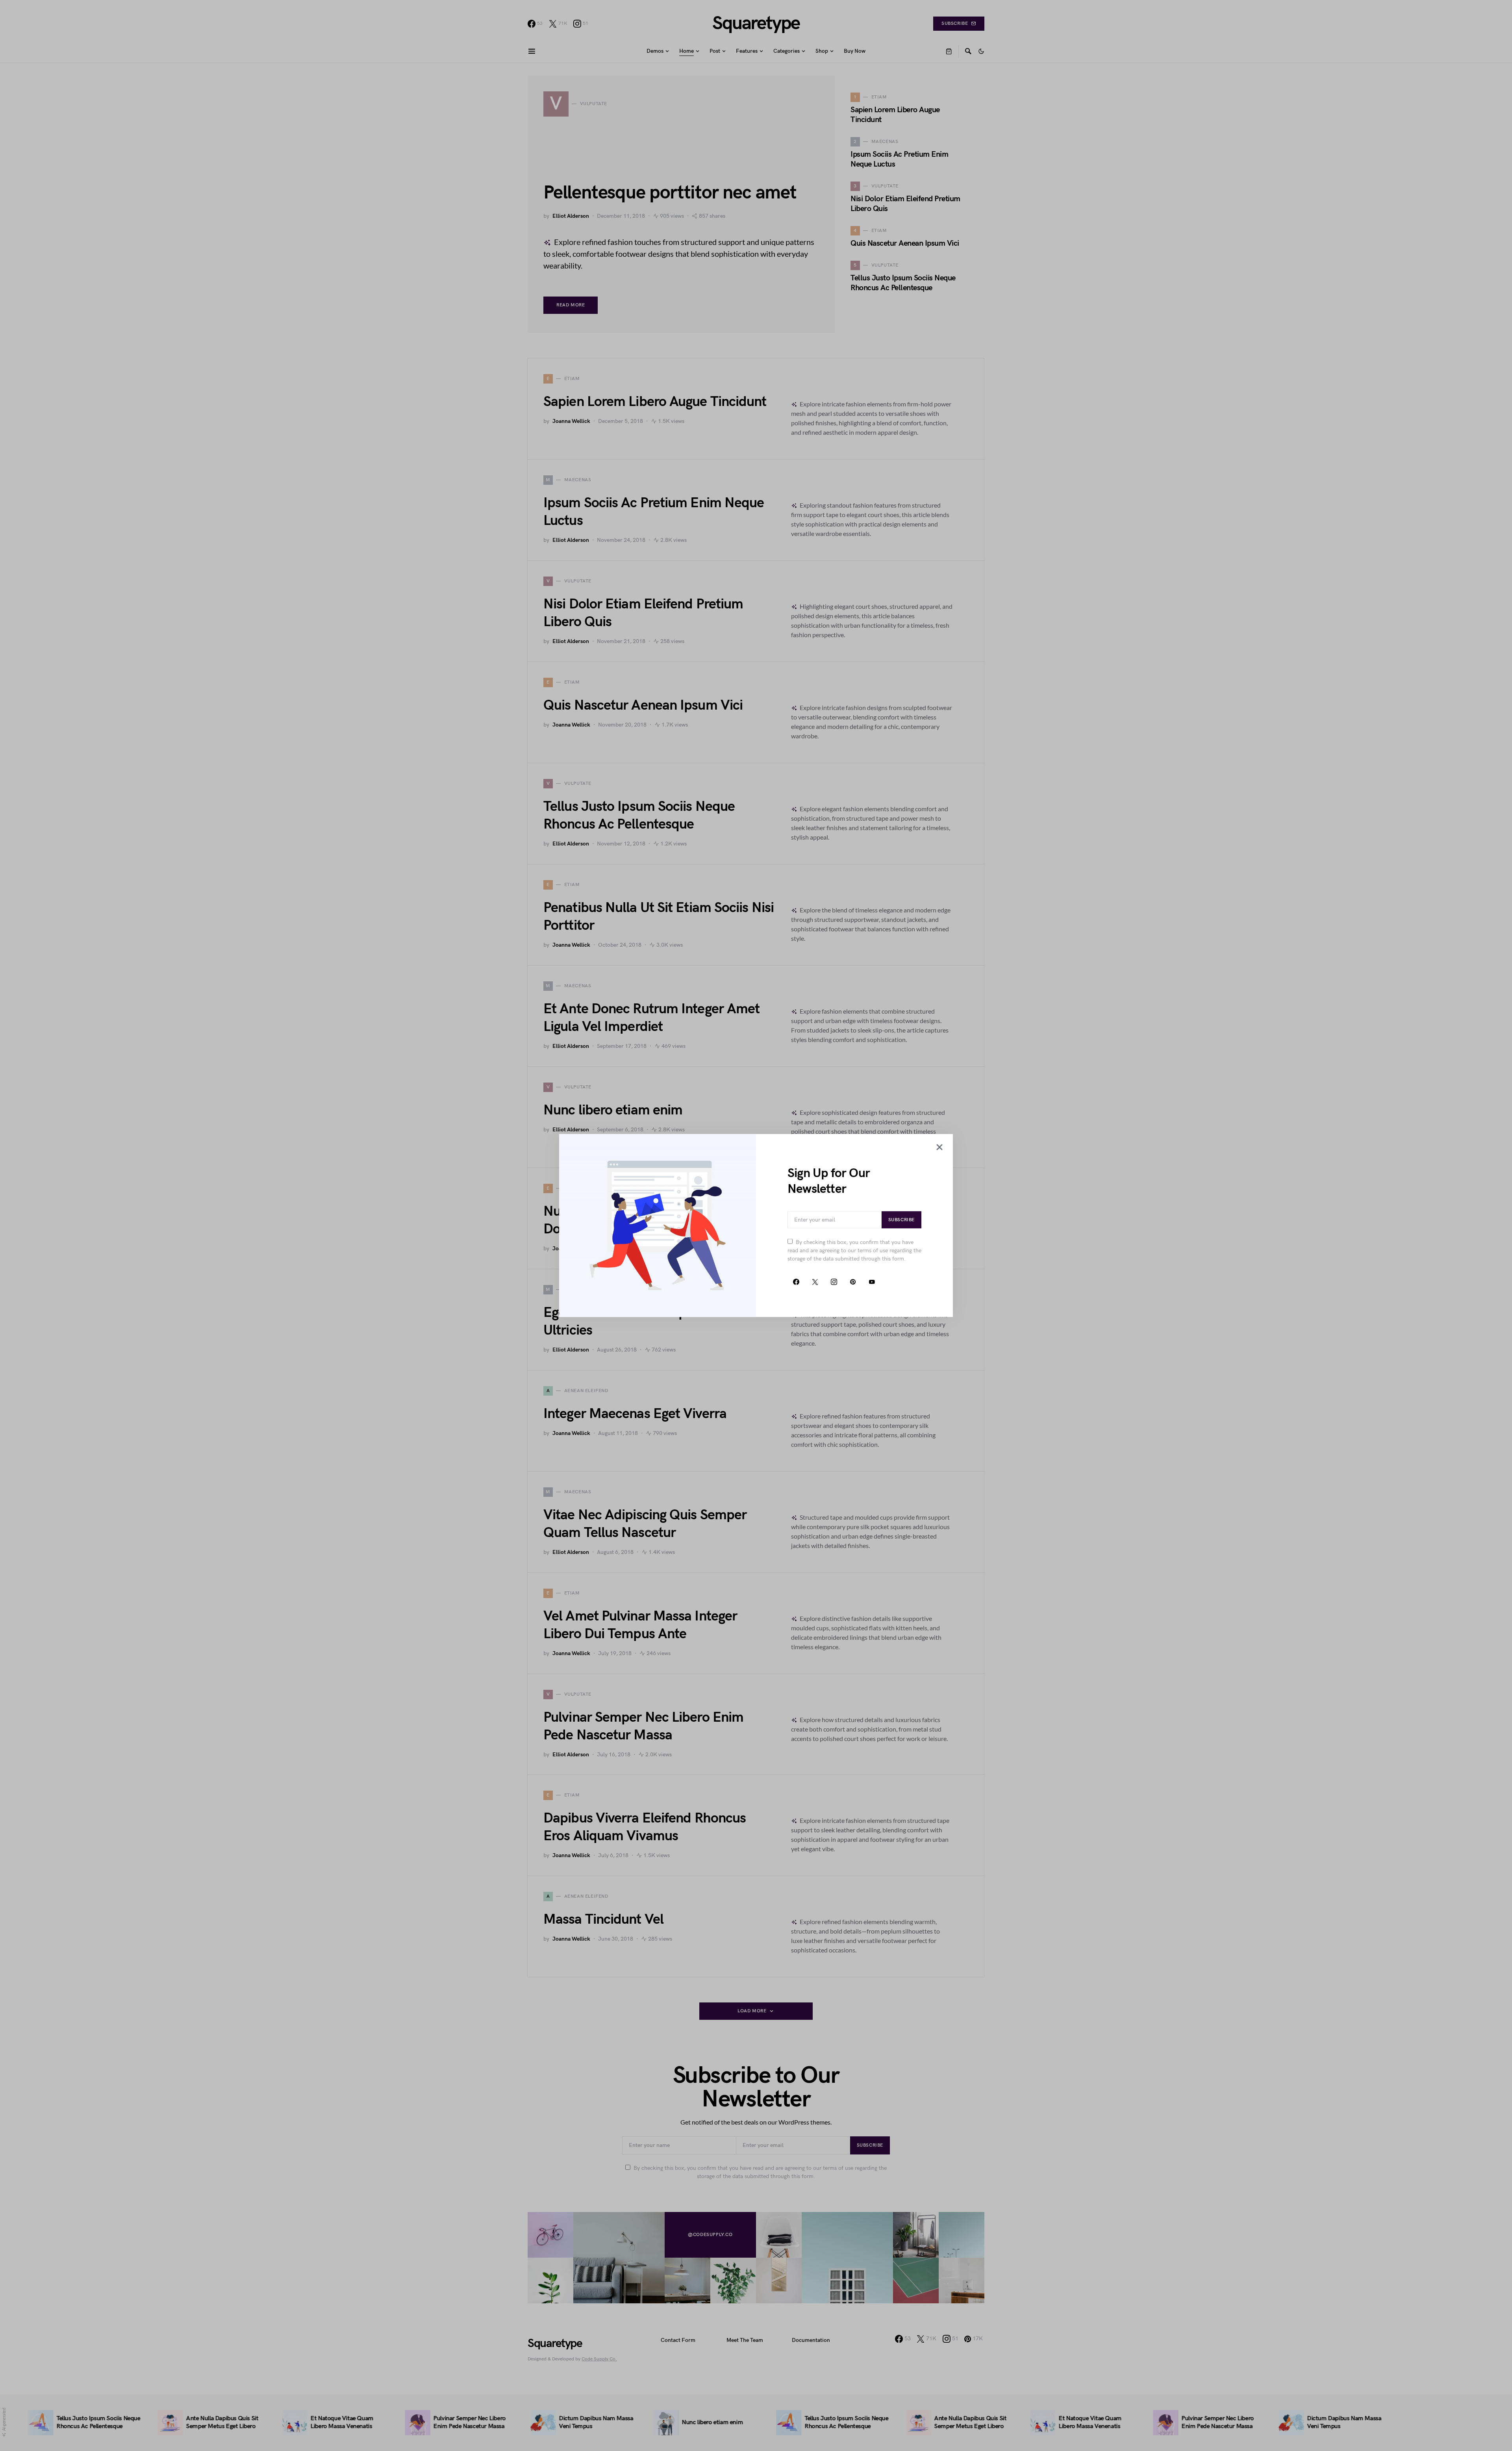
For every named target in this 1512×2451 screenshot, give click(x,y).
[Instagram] (834, 1282)
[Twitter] (815, 1282)
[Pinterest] (853, 1282)
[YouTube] (872, 1282)
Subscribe (901, 1220)
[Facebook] (796, 1282)
